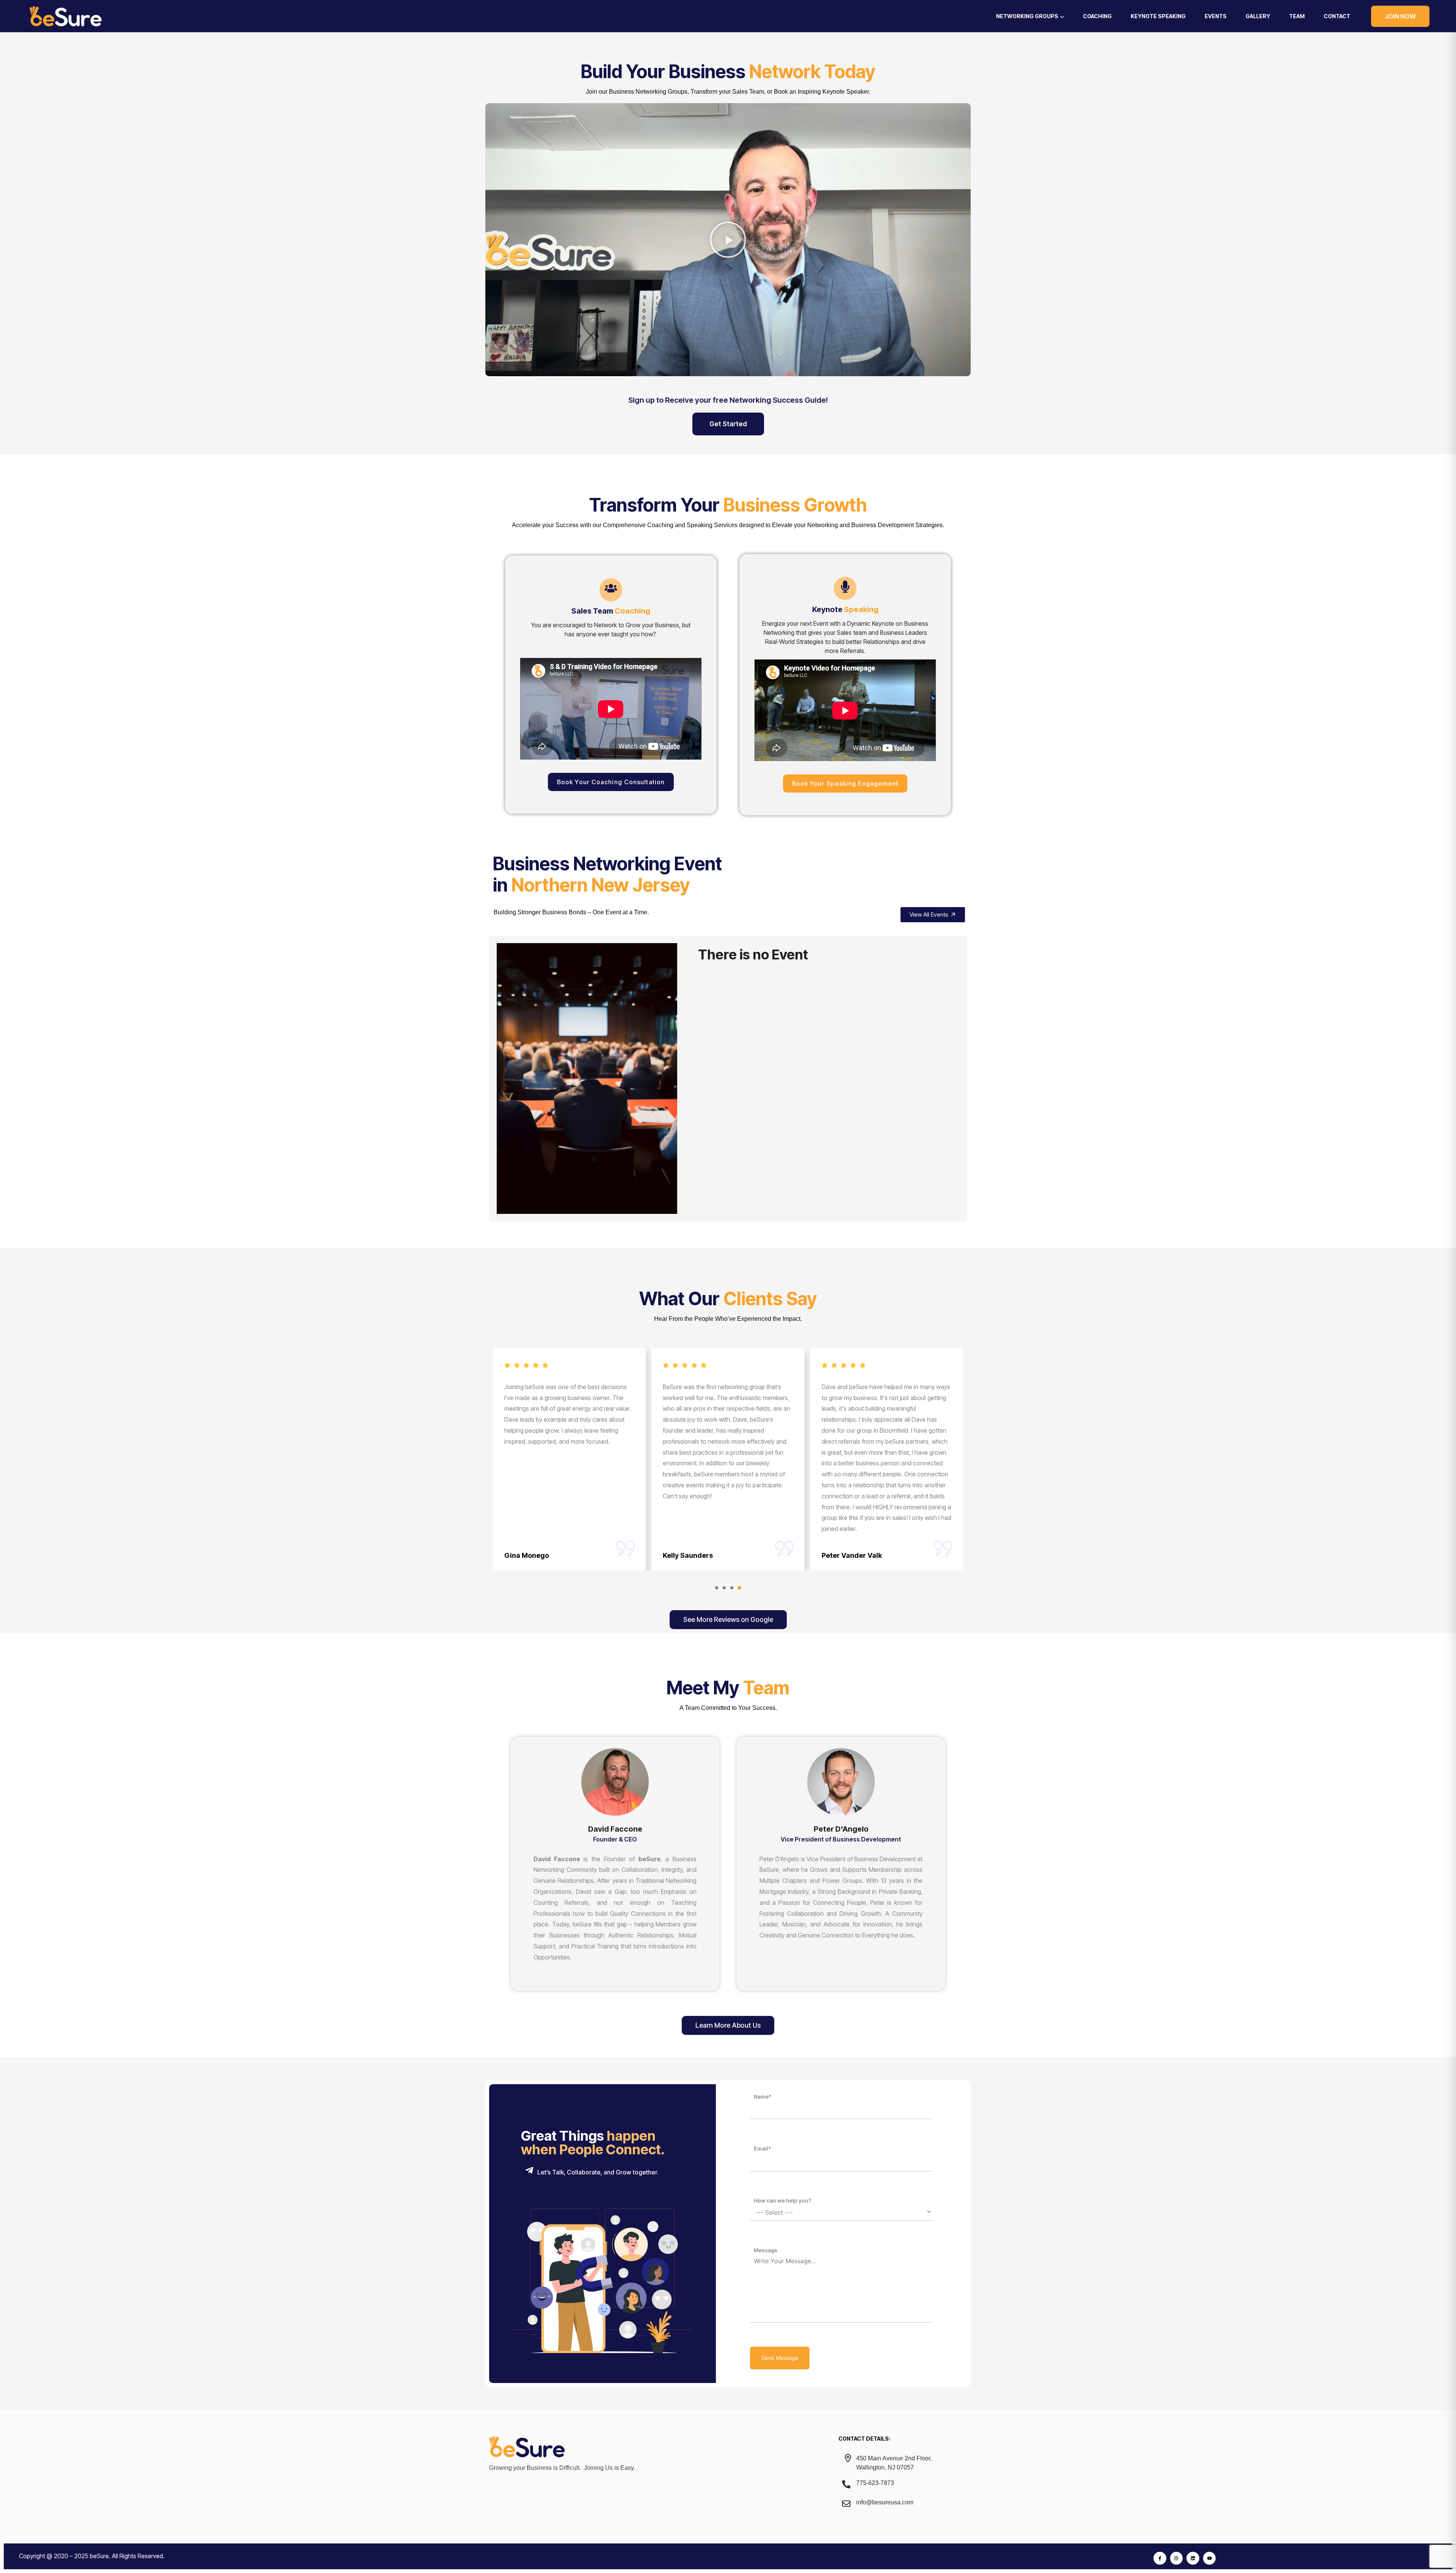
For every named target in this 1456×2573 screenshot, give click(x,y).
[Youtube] (1210, 2558)
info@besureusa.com (885, 2502)
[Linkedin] (1193, 2558)
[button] (728, 240)
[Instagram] (1177, 2558)
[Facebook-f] (1160, 2558)
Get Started (728, 424)
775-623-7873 (875, 2483)
